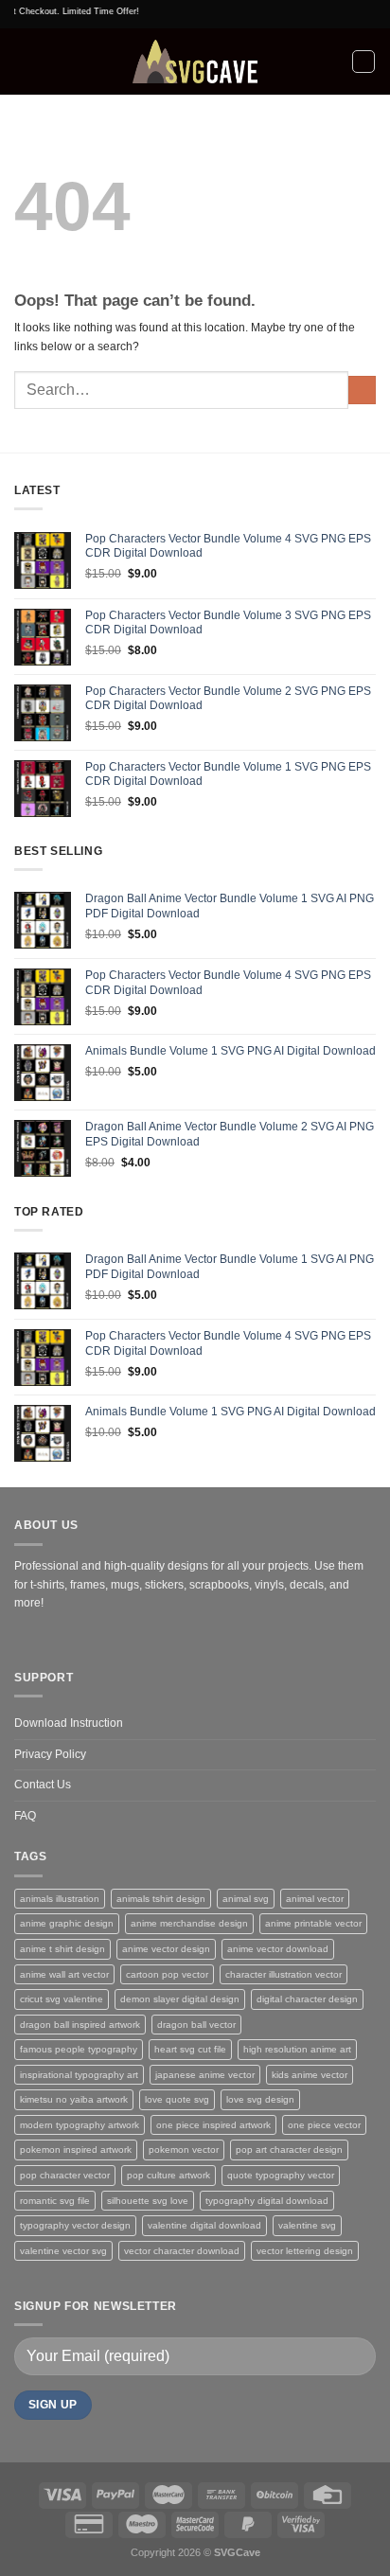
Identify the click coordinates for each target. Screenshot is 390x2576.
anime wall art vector (64, 1974)
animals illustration (60, 1899)
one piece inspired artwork (213, 2125)
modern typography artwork (80, 2125)
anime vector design (166, 1949)
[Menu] (23, 62)
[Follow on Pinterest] (48, 1639)
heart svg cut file (190, 2049)
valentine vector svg (63, 2251)
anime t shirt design (62, 1949)
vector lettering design (305, 2251)
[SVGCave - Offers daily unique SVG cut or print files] (195, 62)
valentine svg (307, 2225)
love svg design (260, 2099)
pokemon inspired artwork (76, 2150)
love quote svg (177, 2099)
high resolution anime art (297, 2049)
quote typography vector (281, 2175)
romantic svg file (55, 2201)
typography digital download (267, 2201)
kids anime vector (310, 2075)
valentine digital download (204, 2225)
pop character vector (65, 2175)
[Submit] (362, 390)
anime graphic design (67, 1923)
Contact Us (43, 1785)
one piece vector (324, 2125)
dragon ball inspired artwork (80, 2025)
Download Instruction (69, 1723)
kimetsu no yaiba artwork (74, 2099)
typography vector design (75, 2225)
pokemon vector (184, 2150)
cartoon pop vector (167, 1974)
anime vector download (278, 1949)
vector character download (182, 2251)
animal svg (246, 1899)
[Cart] (363, 62)
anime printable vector (313, 1923)
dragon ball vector (196, 2025)
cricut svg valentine (62, 1999)
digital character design (307, 1999)
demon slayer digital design (180, 1999)
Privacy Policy (50, 1754)
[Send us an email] (26, 1639)
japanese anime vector (205, 2075)
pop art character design (289, 2150)
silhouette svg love (148, 2201)
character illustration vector (284, 1974)
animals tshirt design (161, 1899)
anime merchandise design (189, 1923)
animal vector (315, 1899)
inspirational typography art (79, 2075)
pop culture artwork (168, 2175)
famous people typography (79, 2049)
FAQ (25, 1816)
